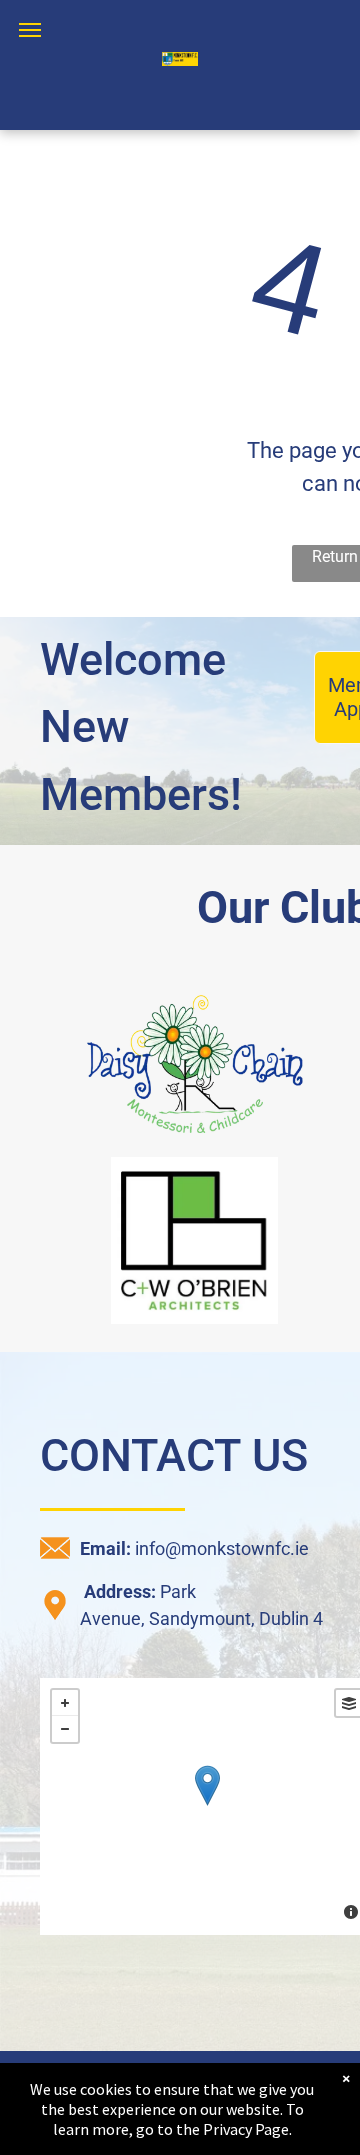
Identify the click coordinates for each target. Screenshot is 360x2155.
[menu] (30, 30)
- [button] (65, 1729)
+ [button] (65, 1703)
